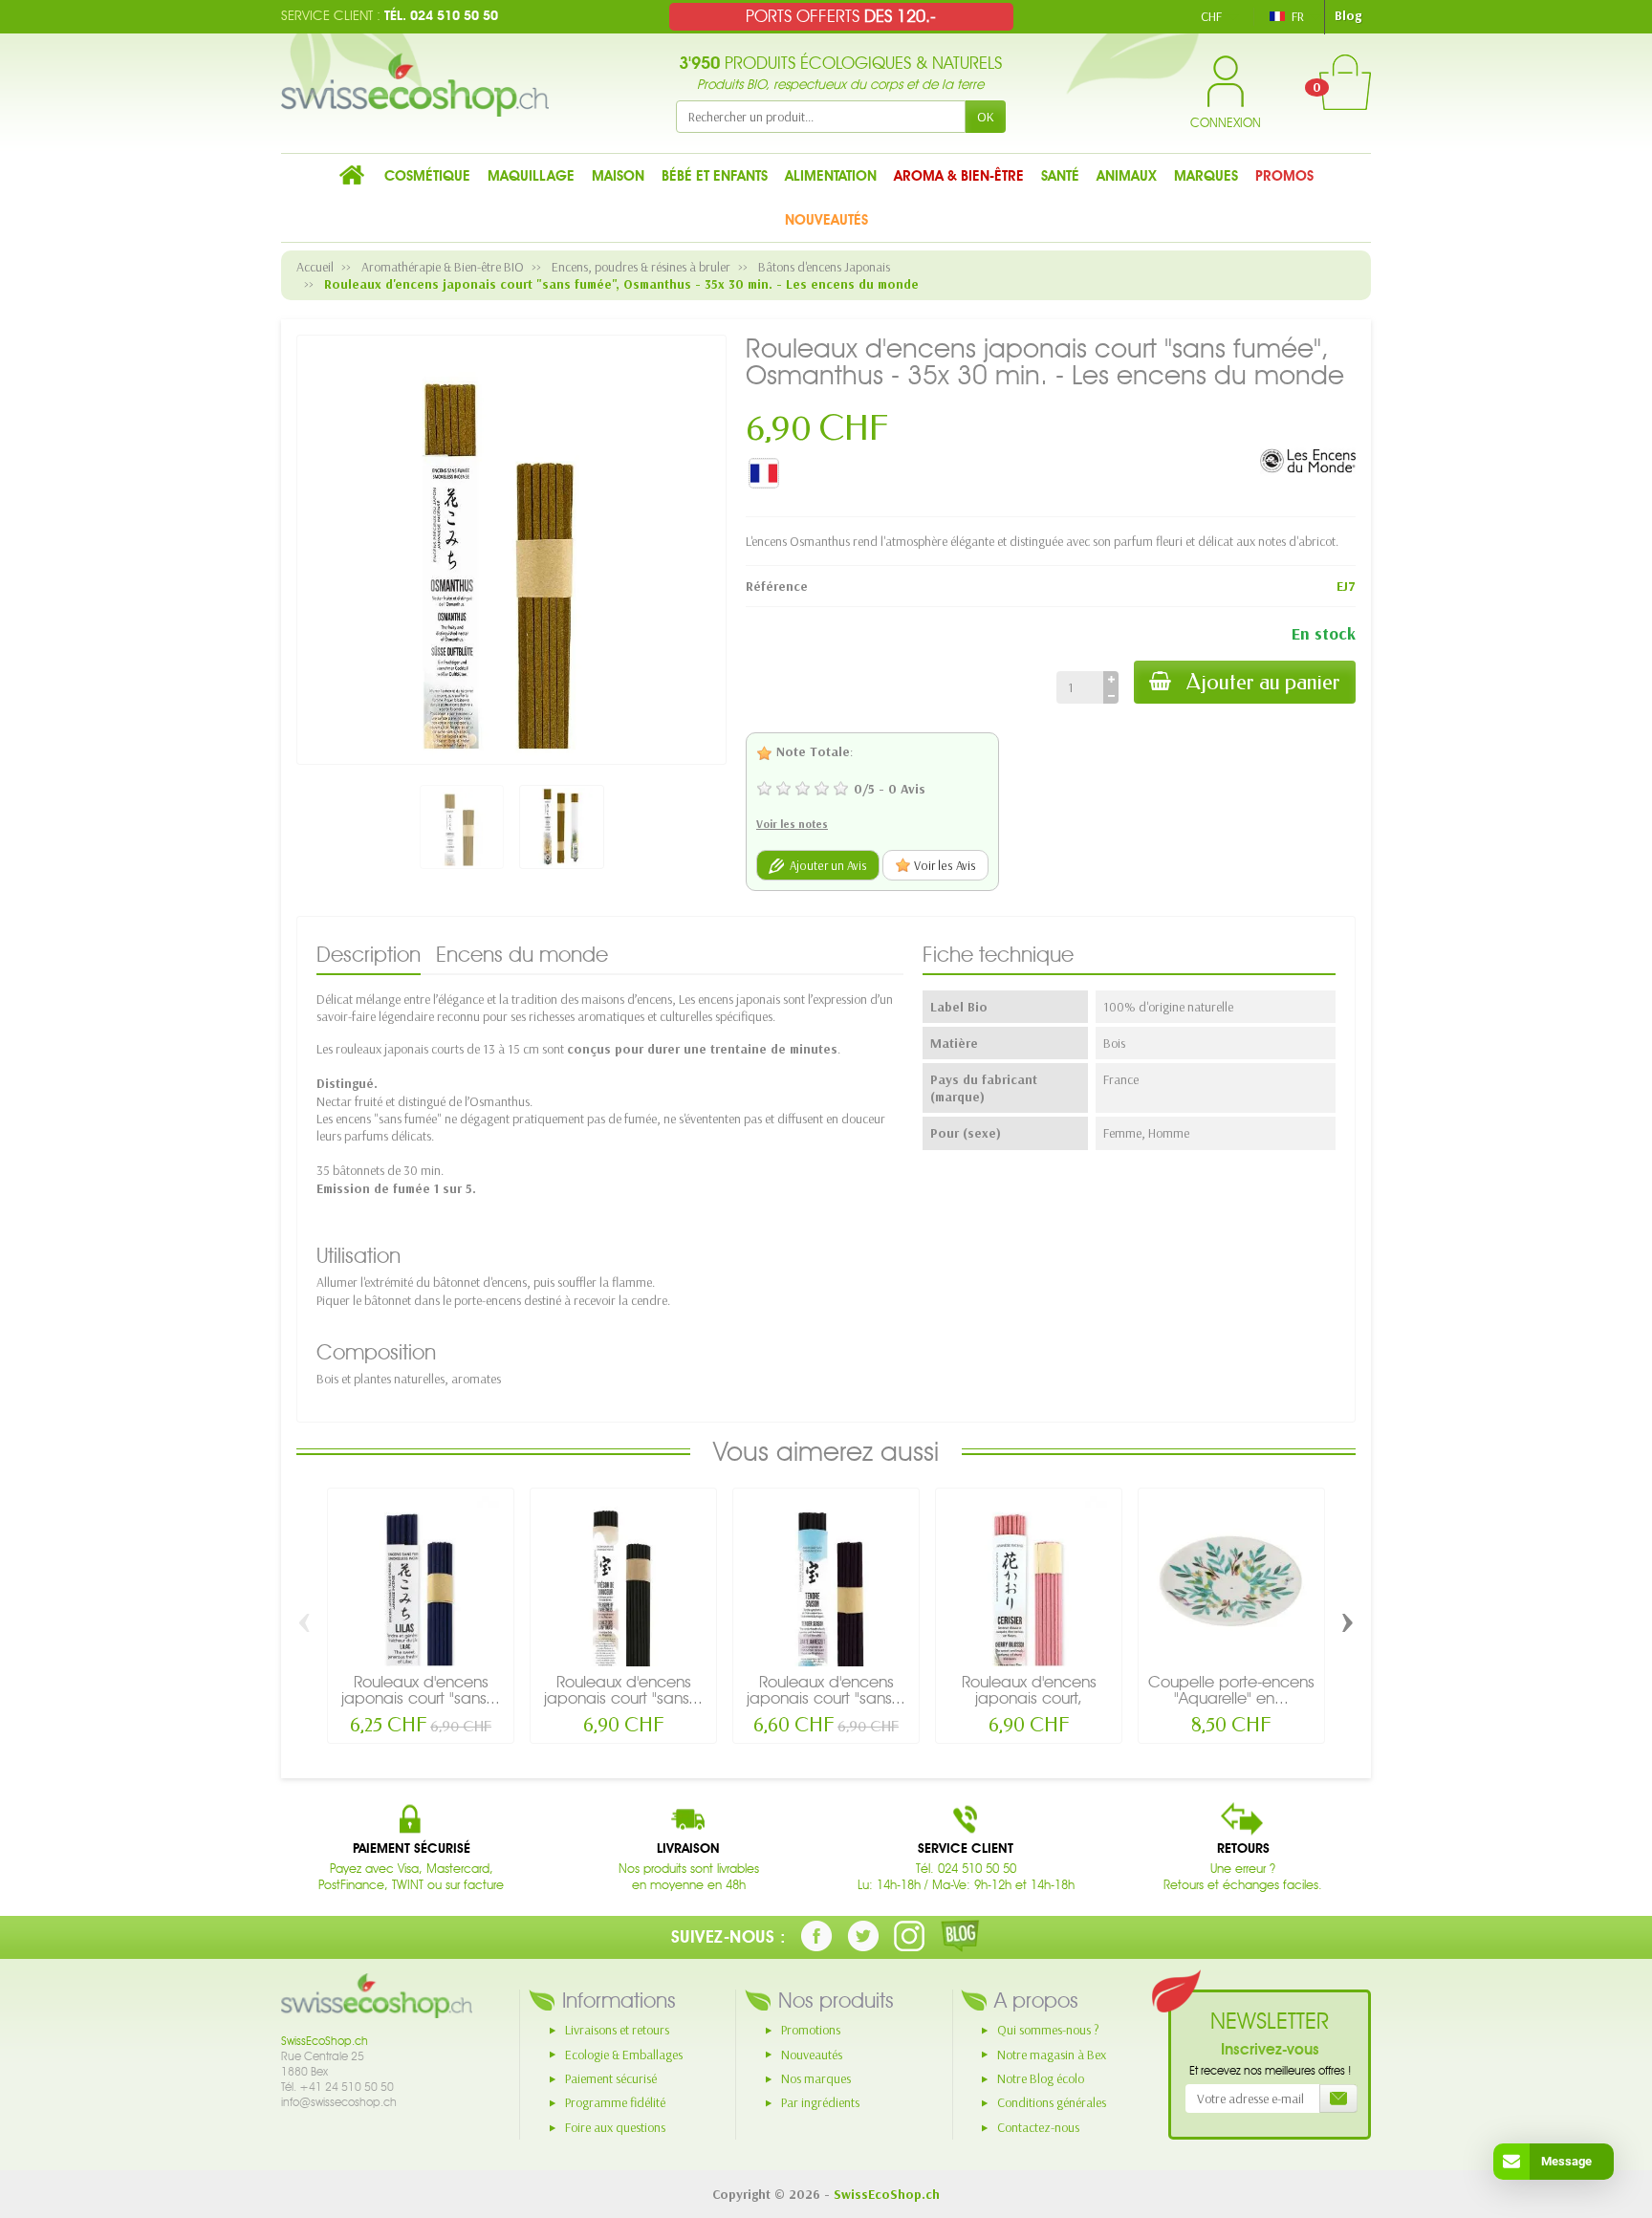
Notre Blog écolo (1041, 2078)
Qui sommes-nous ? (1048, 2030)
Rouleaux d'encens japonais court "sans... (421, 1690)
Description (369, 954)
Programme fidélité (615, 2102)
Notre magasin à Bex (1052, 2055)
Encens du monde (522, 954)
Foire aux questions (615, 2127)
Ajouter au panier (1263, 682)
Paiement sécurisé (611, 2078)
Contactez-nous (1038, 2127)
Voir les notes (792, 824)
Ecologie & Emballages (624, 2055)
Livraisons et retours (617, 2030)
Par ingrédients (820, 2102)
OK (986, 117)
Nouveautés (812, 2055)
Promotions (811, 2030)
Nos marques (816, 2078)
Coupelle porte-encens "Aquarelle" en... (1231, 1690)
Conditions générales (1052, 2102)
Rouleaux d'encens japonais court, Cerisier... (1029, 1698)
